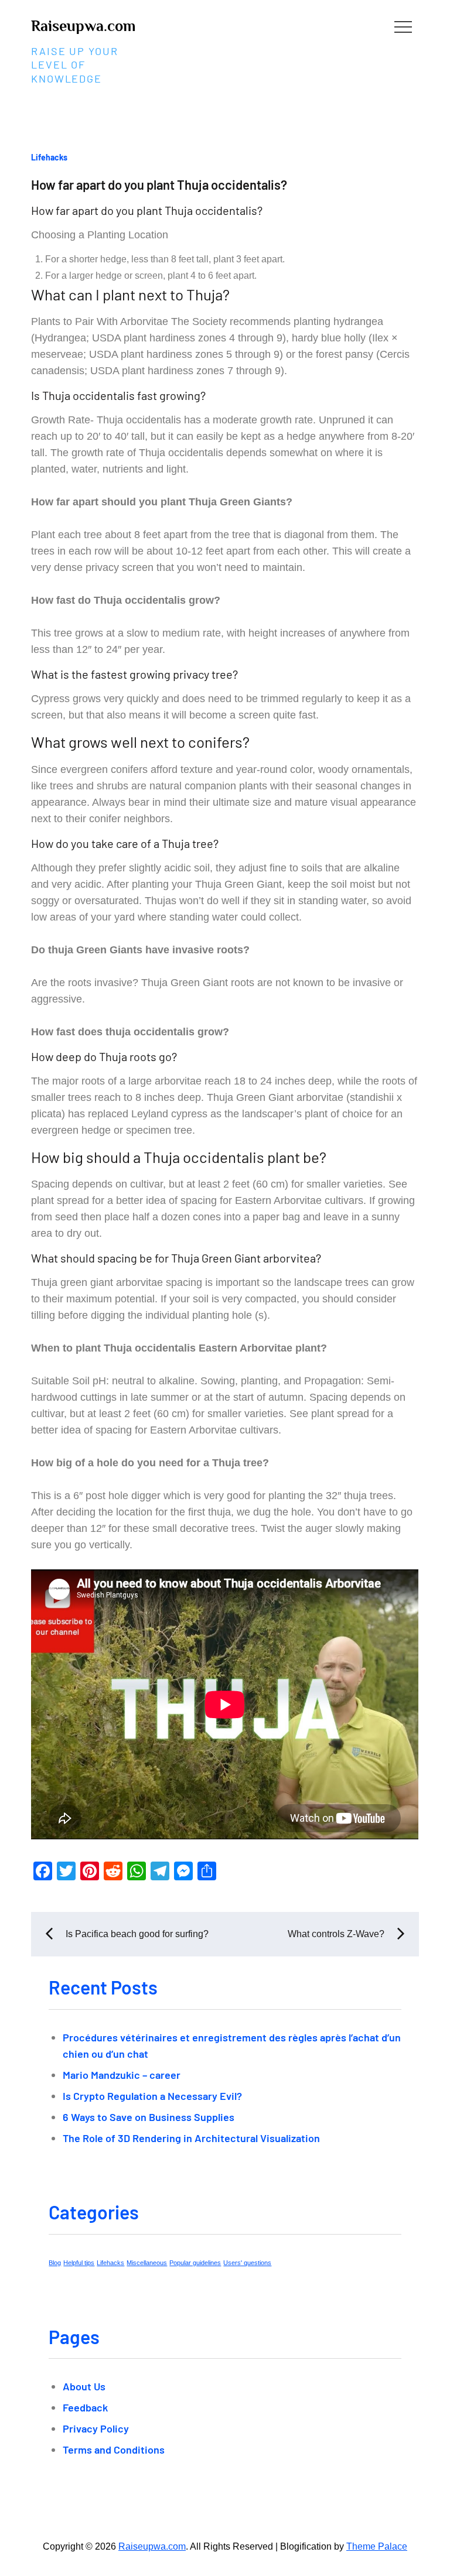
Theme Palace (377, 2546)
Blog (55, 2263)
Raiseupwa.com (83, 26)
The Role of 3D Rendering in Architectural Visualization (191, 2138)
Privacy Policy (96, 2428)
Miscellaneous (147, 2263)
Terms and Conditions (114, 2450)
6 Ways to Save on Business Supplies (149, 2117)
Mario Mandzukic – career (122, 2075)
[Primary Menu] (403, 26)
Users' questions (247, 2263)
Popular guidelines (195, 2263)
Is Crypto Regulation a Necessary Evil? (152, 2096)
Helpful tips (79, 2263)
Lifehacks (49, 157)
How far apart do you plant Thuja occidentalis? (159, 184)
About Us (84, 2386)
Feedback (85, 2407)
